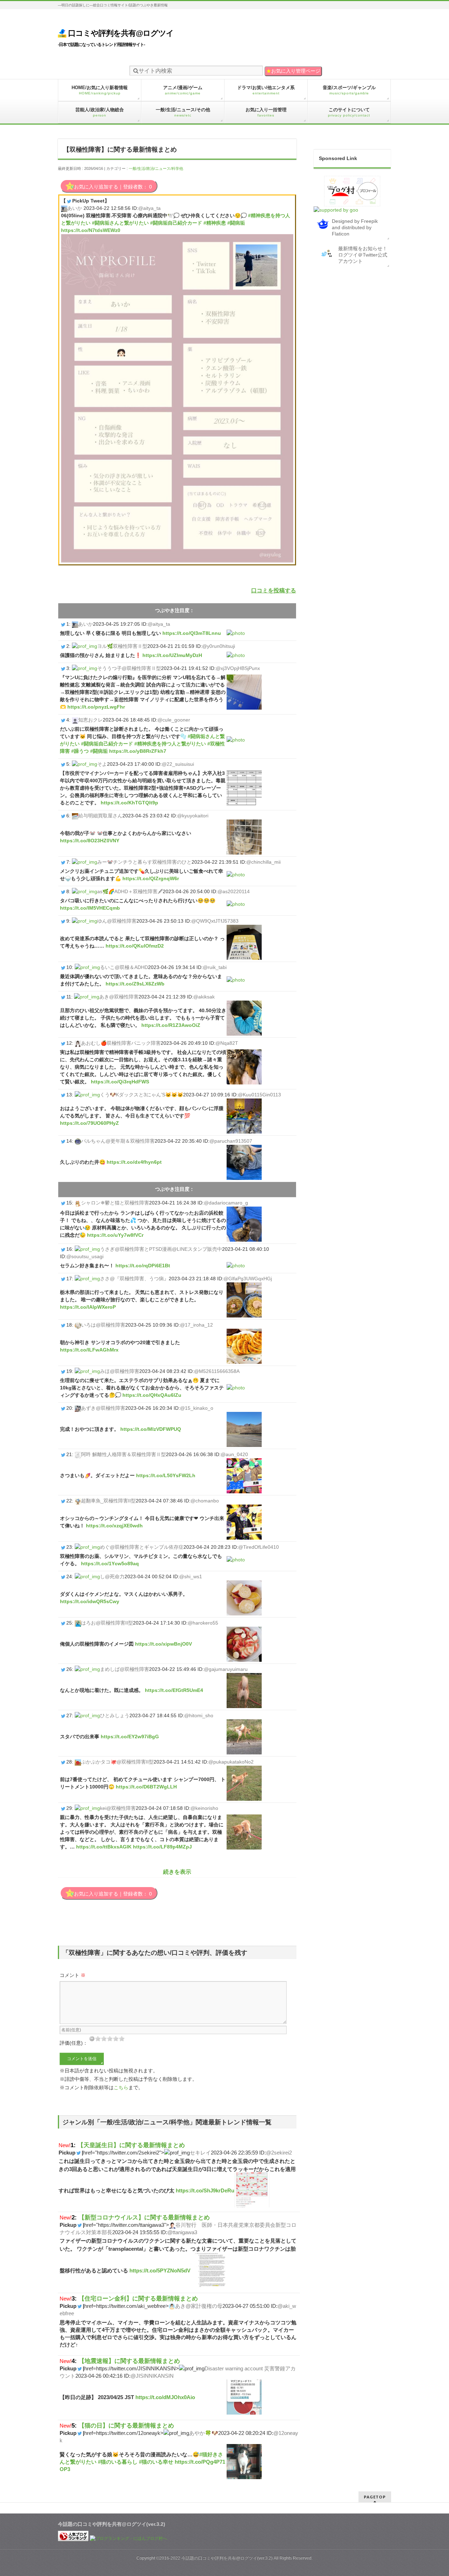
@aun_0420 (234, 1454)
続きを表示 (177, 1872)
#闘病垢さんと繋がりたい (120, 223)
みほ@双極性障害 (120, 1371)
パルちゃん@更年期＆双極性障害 (118, 1141)
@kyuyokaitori (193, 816)
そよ (102, 764)
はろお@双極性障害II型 (107, 1623)
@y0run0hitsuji (219, 646)
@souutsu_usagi (85, 1256)
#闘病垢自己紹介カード (176, 223)
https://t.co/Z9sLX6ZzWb (135, 984)
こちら (121, 2087)
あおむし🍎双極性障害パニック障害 (121, 1043)
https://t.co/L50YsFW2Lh (166, 1475)
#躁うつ (80, 751)
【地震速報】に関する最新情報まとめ (129, 2361)
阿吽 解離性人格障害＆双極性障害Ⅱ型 (123, 1454)
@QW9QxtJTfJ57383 (215, 921)
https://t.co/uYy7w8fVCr (115, 1235)
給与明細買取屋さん (100, 816)
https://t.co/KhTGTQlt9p (129, 803)
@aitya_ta (149, 208)
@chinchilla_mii (263, 862)
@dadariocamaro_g (226, 1203)
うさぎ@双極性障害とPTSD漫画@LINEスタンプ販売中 (161, 1249)
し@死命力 (112, 1576)
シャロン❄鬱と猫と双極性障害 (115, 1203)
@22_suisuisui (178, 764)
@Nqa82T (227, 1043)
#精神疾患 (215, 223)
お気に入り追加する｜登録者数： (113, 187)
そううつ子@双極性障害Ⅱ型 (129, 668)
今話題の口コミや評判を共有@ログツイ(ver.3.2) (227, 2558)
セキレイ (200, 2153)
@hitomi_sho (199, 1715)
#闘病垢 (236, 223)
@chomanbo (205, 1501)
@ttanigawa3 (182, 2232)
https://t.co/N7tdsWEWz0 (91, 230)
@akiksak (204, 997)
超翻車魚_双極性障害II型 (108, 1501)
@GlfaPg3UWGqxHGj (248, 1279)
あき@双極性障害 (119, 997)
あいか (75, 208)
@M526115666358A (217, 1371)
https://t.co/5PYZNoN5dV (160, 2270)
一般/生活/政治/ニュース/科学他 (156, 168)
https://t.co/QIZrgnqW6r (151, 878)
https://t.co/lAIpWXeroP (88, 1307)
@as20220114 (234, 891)
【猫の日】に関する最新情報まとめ (126, 2425)
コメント (73, 1975)
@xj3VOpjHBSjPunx (238, 668)
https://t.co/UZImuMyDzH (172, 655)
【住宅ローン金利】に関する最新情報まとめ (138, 2298)
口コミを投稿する (274, 590)
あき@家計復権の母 (199, 2306)
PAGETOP (375, 2497)
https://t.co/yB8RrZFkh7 (138, 751)
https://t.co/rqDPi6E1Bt (143, 1266)
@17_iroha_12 (196, 1325)
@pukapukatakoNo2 (231, 1762)
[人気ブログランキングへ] (73, 2538)
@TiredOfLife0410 (259, 1547)
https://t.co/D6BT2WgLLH (146, 1787)
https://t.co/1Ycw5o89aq (110, 1563)
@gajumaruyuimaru (226, 1669)
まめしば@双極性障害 (125, 1669)
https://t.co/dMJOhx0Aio (165, 2397)
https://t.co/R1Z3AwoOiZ (171, 1025)
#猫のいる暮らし (118, 2462)
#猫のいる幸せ (156, 2462)
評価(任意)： (74, 2043)
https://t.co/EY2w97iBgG (130, 1737)
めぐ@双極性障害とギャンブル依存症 (142, 1547)
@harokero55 (203, 1623)
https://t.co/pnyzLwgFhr (96, 707)
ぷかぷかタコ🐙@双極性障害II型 (117, 1762)
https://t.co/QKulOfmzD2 (135, 946)
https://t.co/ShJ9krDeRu (205, 2190)
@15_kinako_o (197, 1408)
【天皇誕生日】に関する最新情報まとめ (131, 2145)
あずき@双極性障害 (103, 1408)
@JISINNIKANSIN (152, 2376)
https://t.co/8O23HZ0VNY (90, 841)
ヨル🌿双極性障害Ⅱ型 (122, 646)
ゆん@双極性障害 (117, 921)
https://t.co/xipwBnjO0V (163, 1644)
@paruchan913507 (231, 1141)
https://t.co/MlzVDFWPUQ (151, 1429)
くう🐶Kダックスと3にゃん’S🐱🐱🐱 (142, 1095)
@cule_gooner (174, 720)
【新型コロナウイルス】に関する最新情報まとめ (144, 2217)
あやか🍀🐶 (204, 2433)
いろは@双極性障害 (103, 1325)
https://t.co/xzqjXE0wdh (114, 1526)
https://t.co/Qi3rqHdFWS (120, 1082)
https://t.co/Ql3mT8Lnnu (192, 633)
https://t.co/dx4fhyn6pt (134, 1162)
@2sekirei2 (279, 2153)
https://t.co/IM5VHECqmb (90, 908)
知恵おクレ (91, 720)
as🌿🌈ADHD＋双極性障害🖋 (130, 891)
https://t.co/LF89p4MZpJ (162, 1847)
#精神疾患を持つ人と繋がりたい (170, 744)
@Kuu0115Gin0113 (259, 1095)
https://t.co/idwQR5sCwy (90, 1601)
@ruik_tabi (215, 967)
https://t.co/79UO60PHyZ (89, 1123)
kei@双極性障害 (118, 1808)
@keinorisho (204, 1808)
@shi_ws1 (191, 1576)
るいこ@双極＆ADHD (124, 967)
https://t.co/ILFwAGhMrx (89, 1350)
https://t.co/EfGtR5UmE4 (174, 1690)
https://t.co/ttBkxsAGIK (104, 1847)
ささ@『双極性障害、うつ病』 (134, 1279)
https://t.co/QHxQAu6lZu (152, 1395)
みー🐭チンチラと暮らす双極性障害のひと (144, 862)
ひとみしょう (115, 1715)
